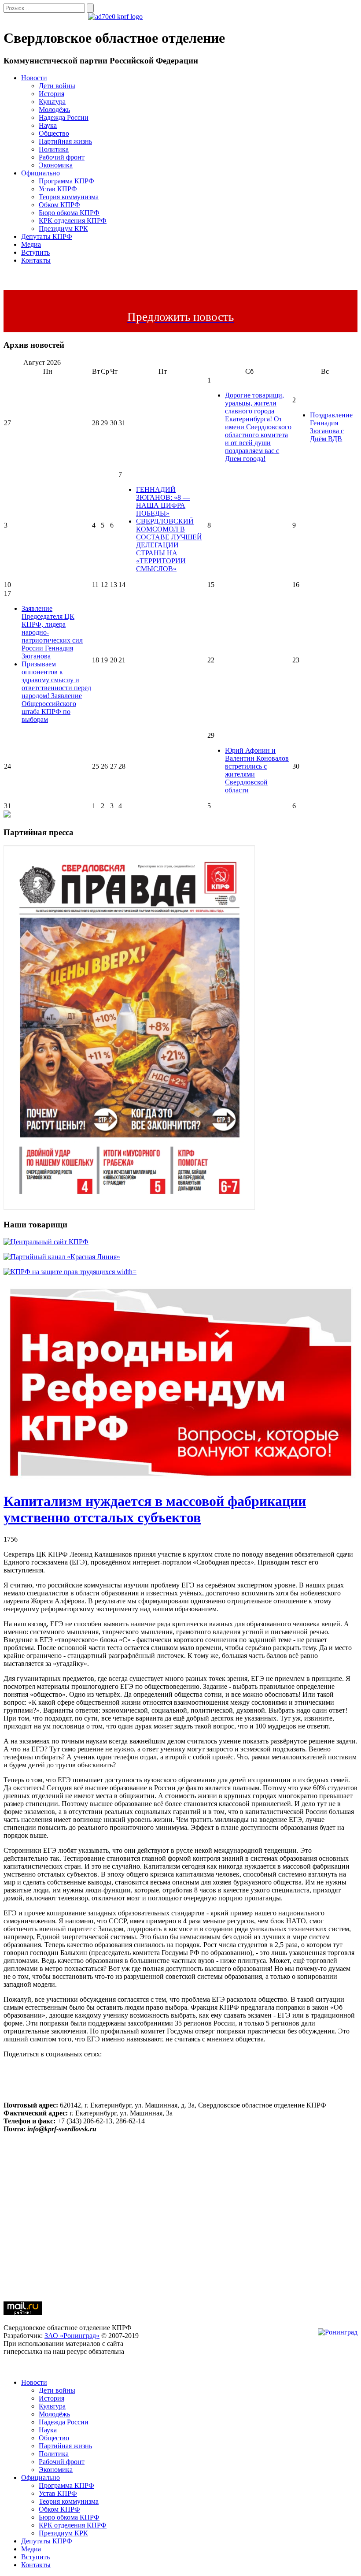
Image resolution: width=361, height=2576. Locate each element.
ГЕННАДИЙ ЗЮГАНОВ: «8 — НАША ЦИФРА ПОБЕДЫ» (163, 501)
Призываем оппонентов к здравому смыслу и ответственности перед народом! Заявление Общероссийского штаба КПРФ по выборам (56, 692)
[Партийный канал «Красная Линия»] (62, 1257)
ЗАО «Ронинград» (72, 2336)
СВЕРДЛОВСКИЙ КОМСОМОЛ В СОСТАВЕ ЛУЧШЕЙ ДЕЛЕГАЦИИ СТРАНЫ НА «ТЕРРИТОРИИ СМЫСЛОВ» (169, 545)
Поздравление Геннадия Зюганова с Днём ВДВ (331, 427)
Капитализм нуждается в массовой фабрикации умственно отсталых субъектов (155, 1509)
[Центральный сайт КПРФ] (46, 1242)
